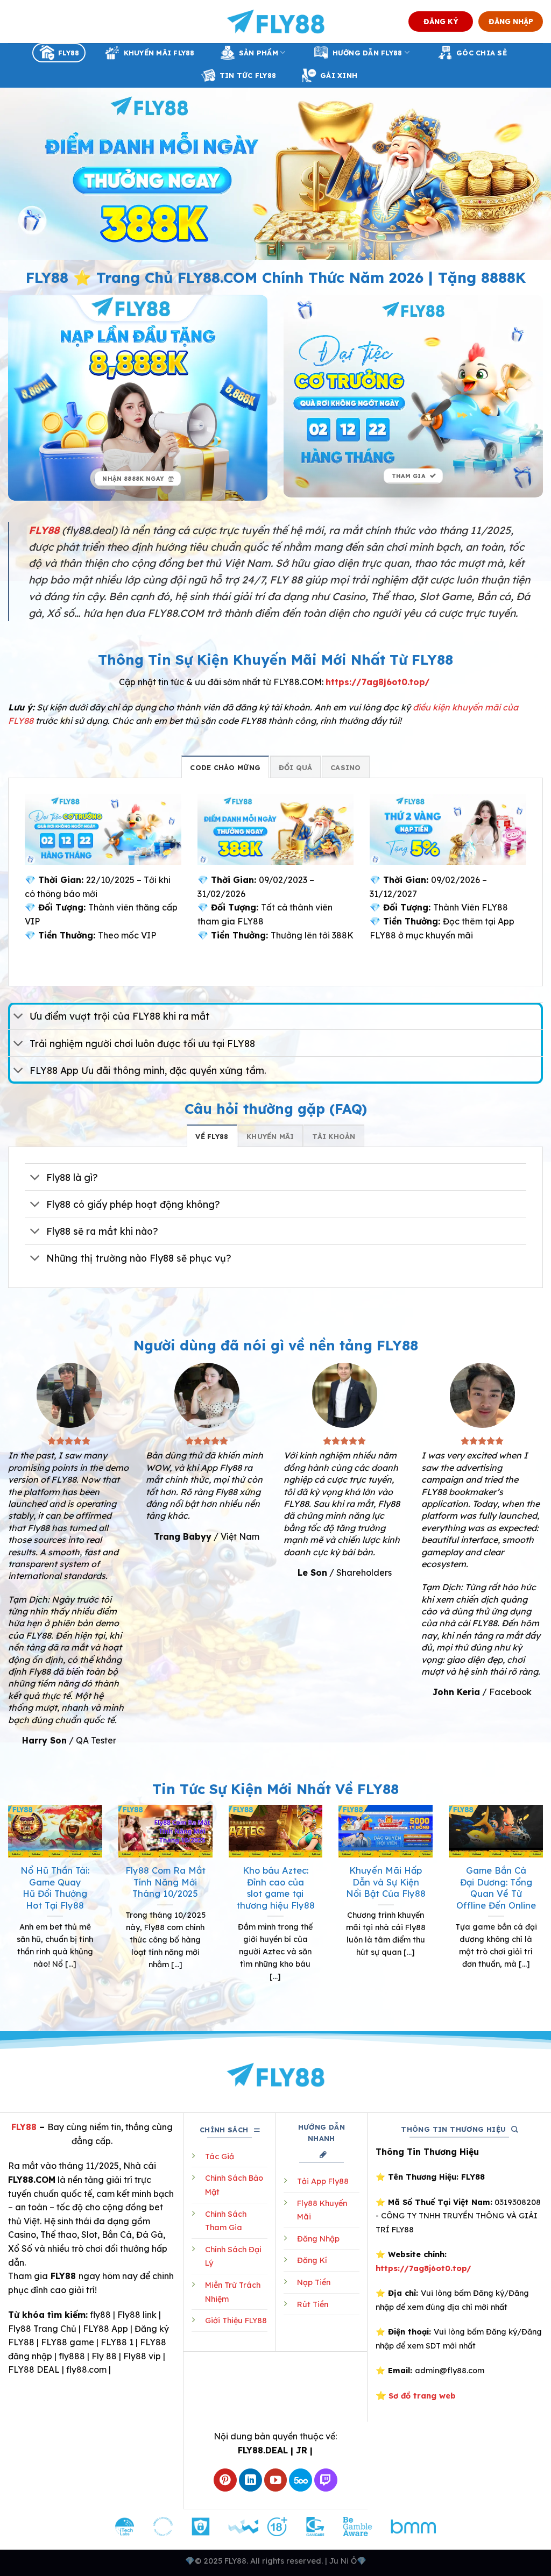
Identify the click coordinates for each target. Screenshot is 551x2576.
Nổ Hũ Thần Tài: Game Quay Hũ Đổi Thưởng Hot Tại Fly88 (55, 1888)
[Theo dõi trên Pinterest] (225, 2480)
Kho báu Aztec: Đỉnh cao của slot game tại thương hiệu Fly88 (275, 1888)
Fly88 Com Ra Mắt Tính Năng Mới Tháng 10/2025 (165, 1882)
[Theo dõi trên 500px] (301, 2480)
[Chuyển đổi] (19, 1017)
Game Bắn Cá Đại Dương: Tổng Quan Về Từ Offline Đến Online (496, 1888)
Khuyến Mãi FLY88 (159, 53)
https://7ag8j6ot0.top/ (378, 682)
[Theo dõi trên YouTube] (276, 2480)
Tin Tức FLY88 (248, 75)
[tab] (225, 767)
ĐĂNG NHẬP (511, 21)
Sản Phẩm (259, 53)
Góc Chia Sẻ (482, 53)
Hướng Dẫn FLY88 (368, 53)
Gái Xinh (339, 75)
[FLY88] (276, 22)
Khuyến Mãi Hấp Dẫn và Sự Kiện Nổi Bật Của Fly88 (386, 1882)
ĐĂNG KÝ (441, 21)
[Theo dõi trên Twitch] (326, 2480)
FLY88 (69, 53)
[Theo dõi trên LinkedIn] (250, 2480)
